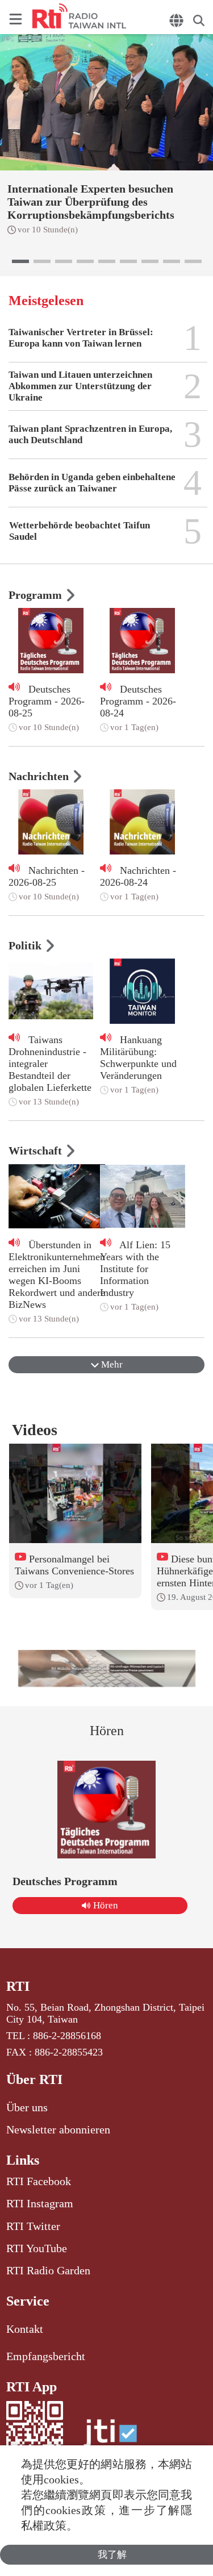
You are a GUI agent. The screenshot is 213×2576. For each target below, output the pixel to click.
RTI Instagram (40, 2203)
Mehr (111, 1364)
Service (28, 2301)
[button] (20, 261)
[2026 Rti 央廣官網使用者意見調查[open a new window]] (107, 1668)
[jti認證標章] (110, 2439)
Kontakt (25, 2329)
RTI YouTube (37, 2248)
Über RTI (34, 2079)
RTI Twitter (33, 2226)
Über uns (27, 2107)
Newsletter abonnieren (58, 2129)
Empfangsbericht (46, 2356)
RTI (18, 1986)
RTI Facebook (39, 2181)
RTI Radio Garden (48, 2270)
